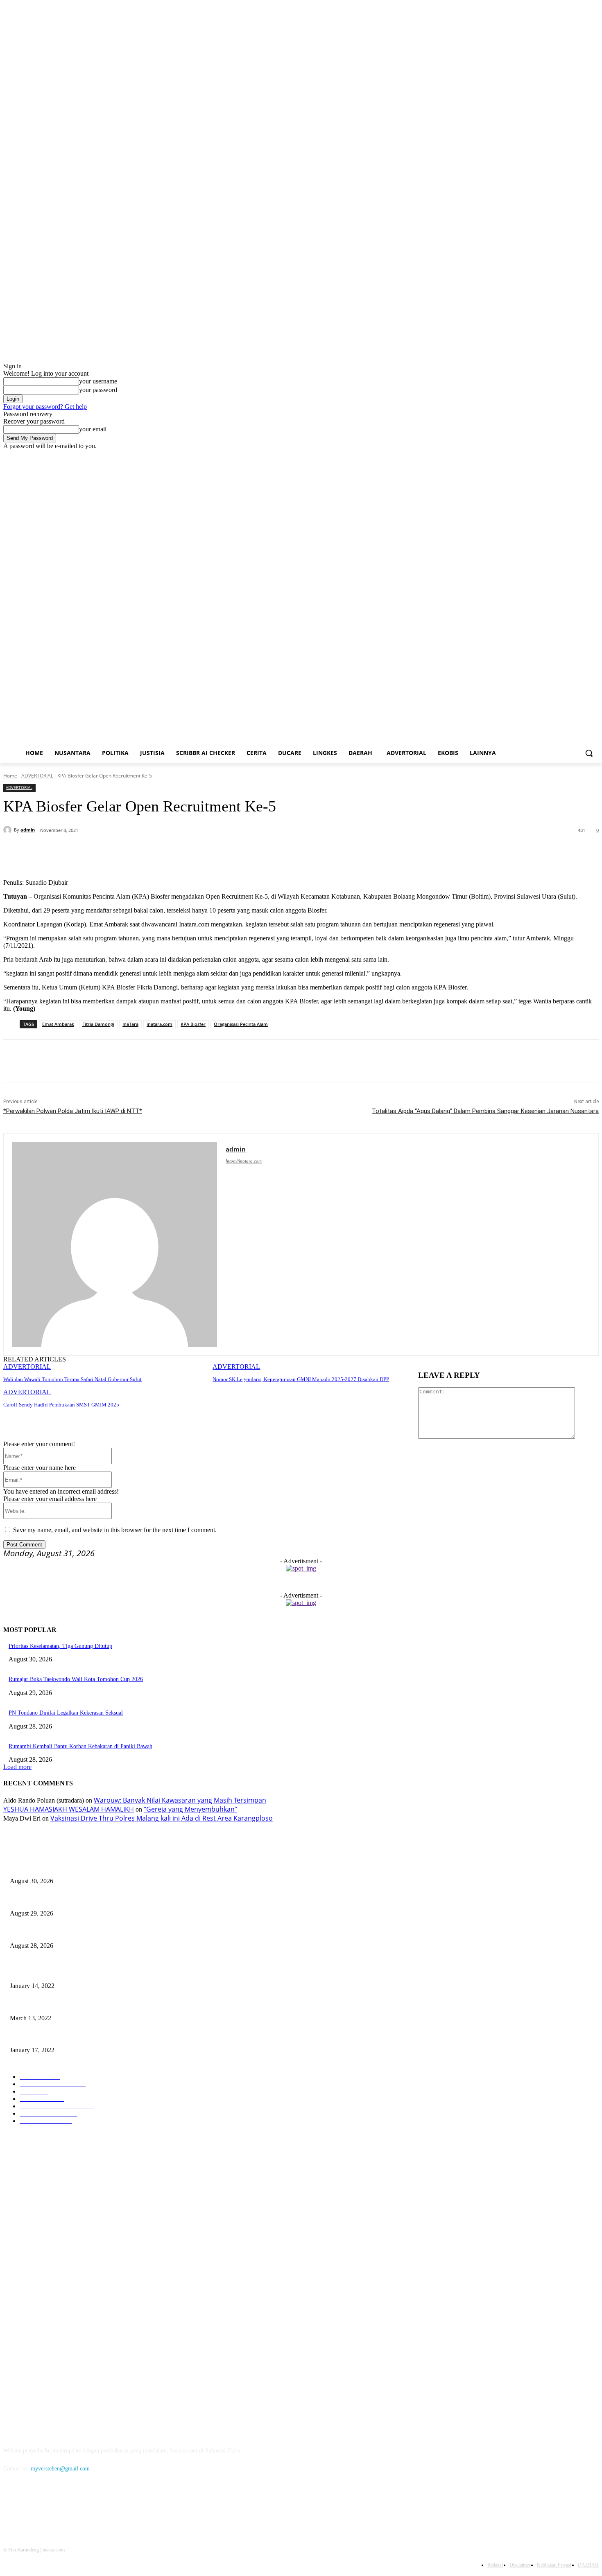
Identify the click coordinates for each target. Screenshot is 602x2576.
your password (98, 390)
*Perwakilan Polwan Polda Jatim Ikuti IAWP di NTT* (73, 1111)
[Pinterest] (136, 852)
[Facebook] (549, 456)
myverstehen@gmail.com (60, 2469)
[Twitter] (571, 456)
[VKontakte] (96, 2506)
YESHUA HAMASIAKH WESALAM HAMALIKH (69, 1809)
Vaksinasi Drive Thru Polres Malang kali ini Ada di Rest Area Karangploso (162, 1818)
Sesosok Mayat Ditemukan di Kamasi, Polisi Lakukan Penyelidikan (88, 2005)
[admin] (9, 830)
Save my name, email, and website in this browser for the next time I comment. (115, 1530)
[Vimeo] (583, 456)
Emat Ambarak (58, 1024)
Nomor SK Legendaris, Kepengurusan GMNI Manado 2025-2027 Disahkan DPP (301, 1379)
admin (28, 830)
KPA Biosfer (193, 1024)
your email (93, 429)
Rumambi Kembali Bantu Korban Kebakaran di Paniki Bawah (80, 1746)
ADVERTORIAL (37, 776)
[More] (195, 852)
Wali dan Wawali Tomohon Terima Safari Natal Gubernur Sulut (72, 1379)
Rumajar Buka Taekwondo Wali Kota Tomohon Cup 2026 (76, 1679)
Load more (17, 1767)
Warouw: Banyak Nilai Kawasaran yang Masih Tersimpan (180, 1800)
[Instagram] (560, 456)
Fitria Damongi (98, 1024)
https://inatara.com (244, 1161)
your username (98, 381)
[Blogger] (12, 2506)
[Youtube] (594, 456)
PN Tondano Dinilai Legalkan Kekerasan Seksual (66, 1713)
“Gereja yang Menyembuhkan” (190, 1809)
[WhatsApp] (165, 852)
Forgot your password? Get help (45, 407)
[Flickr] (53, 2506)
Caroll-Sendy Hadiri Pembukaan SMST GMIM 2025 (61, 1405)
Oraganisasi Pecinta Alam (241, 1024)
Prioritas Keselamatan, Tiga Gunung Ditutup (60, 1646)
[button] (589, 753)
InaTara (130, 1024)
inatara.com (160, 1024)
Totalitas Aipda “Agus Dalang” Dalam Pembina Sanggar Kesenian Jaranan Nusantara (485, 1111)
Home (10, 776)
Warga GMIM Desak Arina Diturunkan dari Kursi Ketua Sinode (84, 1973)
